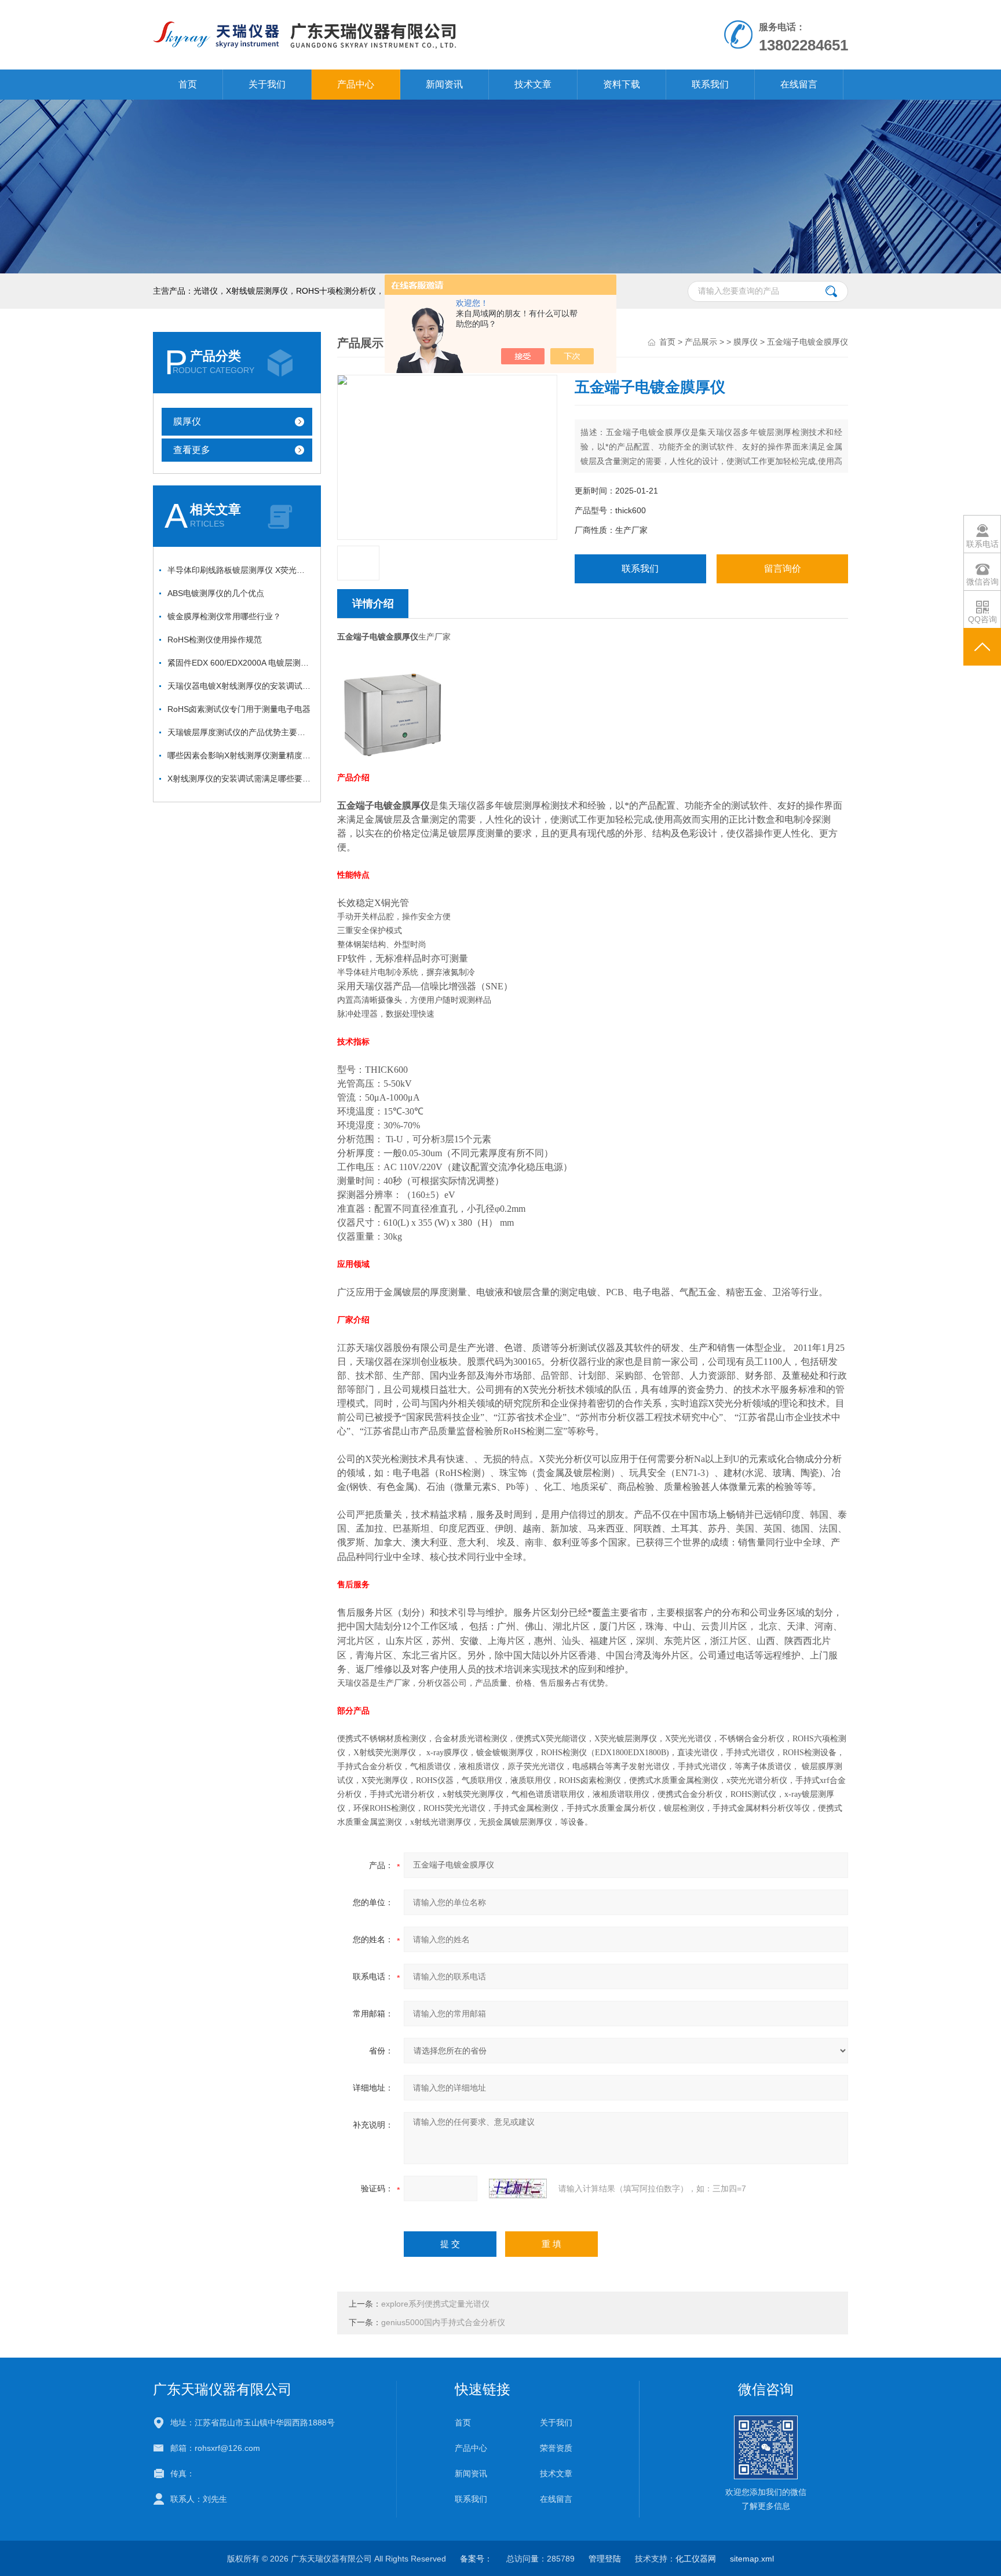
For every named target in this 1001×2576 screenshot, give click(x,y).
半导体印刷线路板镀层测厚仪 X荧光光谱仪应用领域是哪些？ (240, 570)
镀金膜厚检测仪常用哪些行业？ (224, 616)
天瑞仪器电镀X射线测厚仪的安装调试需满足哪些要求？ (240, 686)
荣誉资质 (556, 2448)
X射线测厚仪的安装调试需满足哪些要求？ (240, 779)
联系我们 (710, 84)
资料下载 (622, 84)
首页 (188, 84)
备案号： (476, 2559)
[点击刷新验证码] (518, 2188)
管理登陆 (605, 2559)
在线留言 (799, 84)
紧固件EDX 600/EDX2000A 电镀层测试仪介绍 (240, 663)
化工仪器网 (696, 2559)
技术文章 (533, 84)
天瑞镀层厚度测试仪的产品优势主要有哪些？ (240, 732)
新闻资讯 (444, 84)
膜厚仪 (187, 421)
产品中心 (356, 84)
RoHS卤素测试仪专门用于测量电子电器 (239, 709)
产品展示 (701, 342)
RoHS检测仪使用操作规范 (215, 640)
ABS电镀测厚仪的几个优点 (216, 593)
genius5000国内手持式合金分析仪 (443, 2322)
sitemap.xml (752, 2559)
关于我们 (267, 84)
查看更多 (192, 450)
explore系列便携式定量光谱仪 (435, 2304)
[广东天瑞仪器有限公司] (366, 12)
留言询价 (783, 569)
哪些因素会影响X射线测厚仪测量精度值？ (240, 755)
